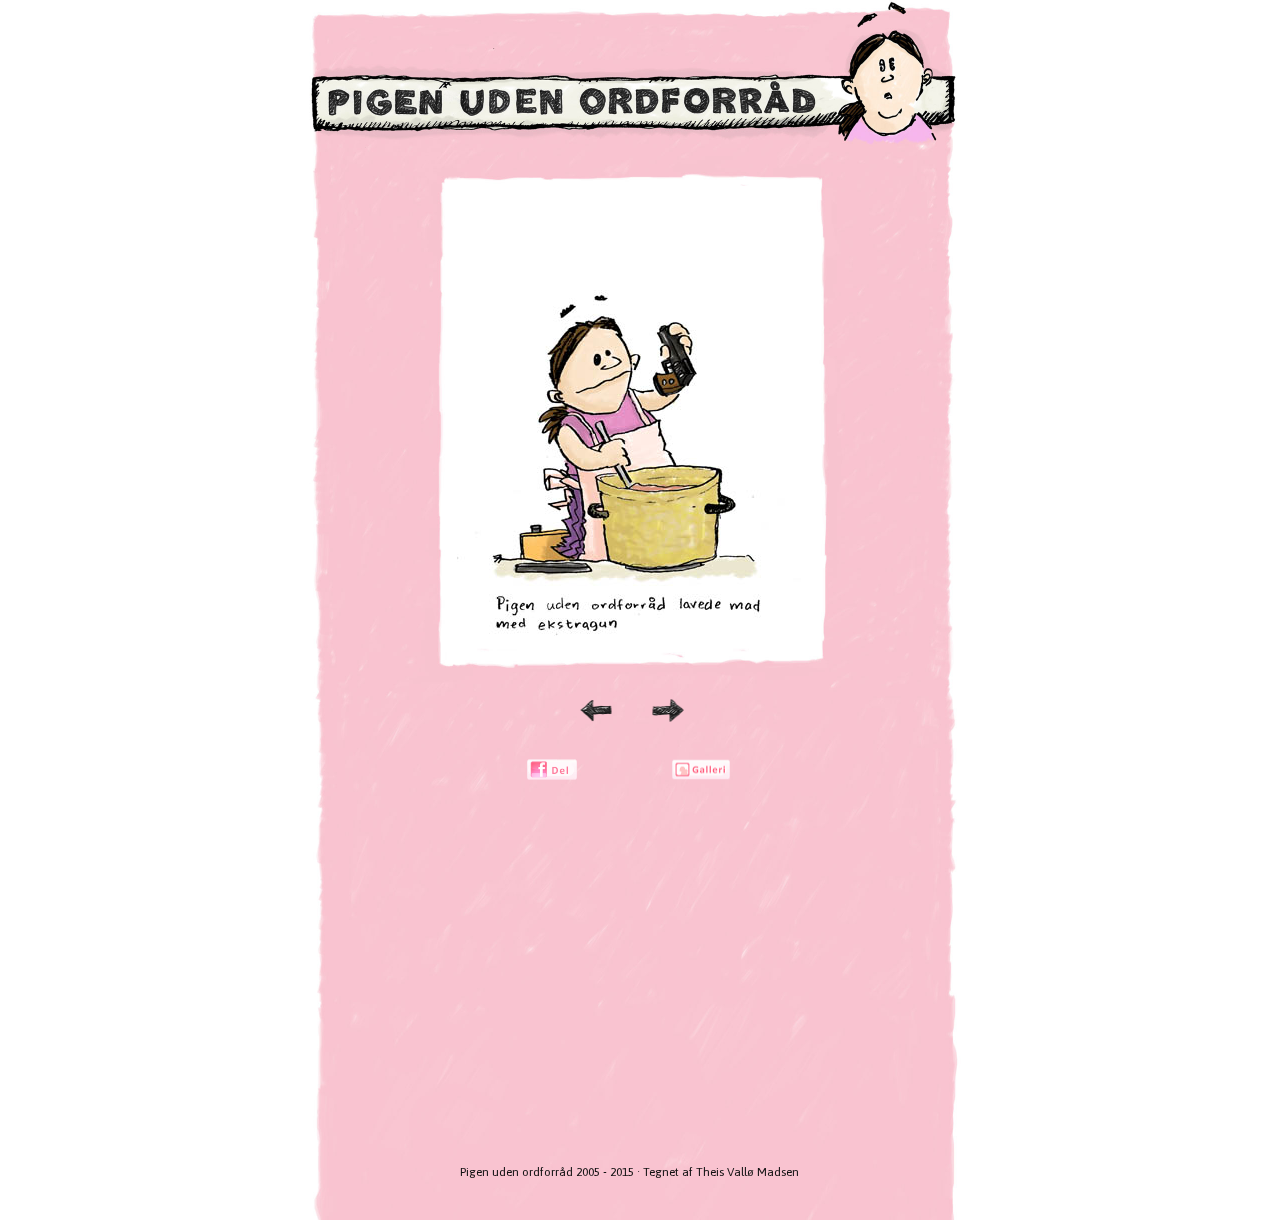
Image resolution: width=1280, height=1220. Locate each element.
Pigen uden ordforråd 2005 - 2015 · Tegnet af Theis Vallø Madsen (629, 1172)
